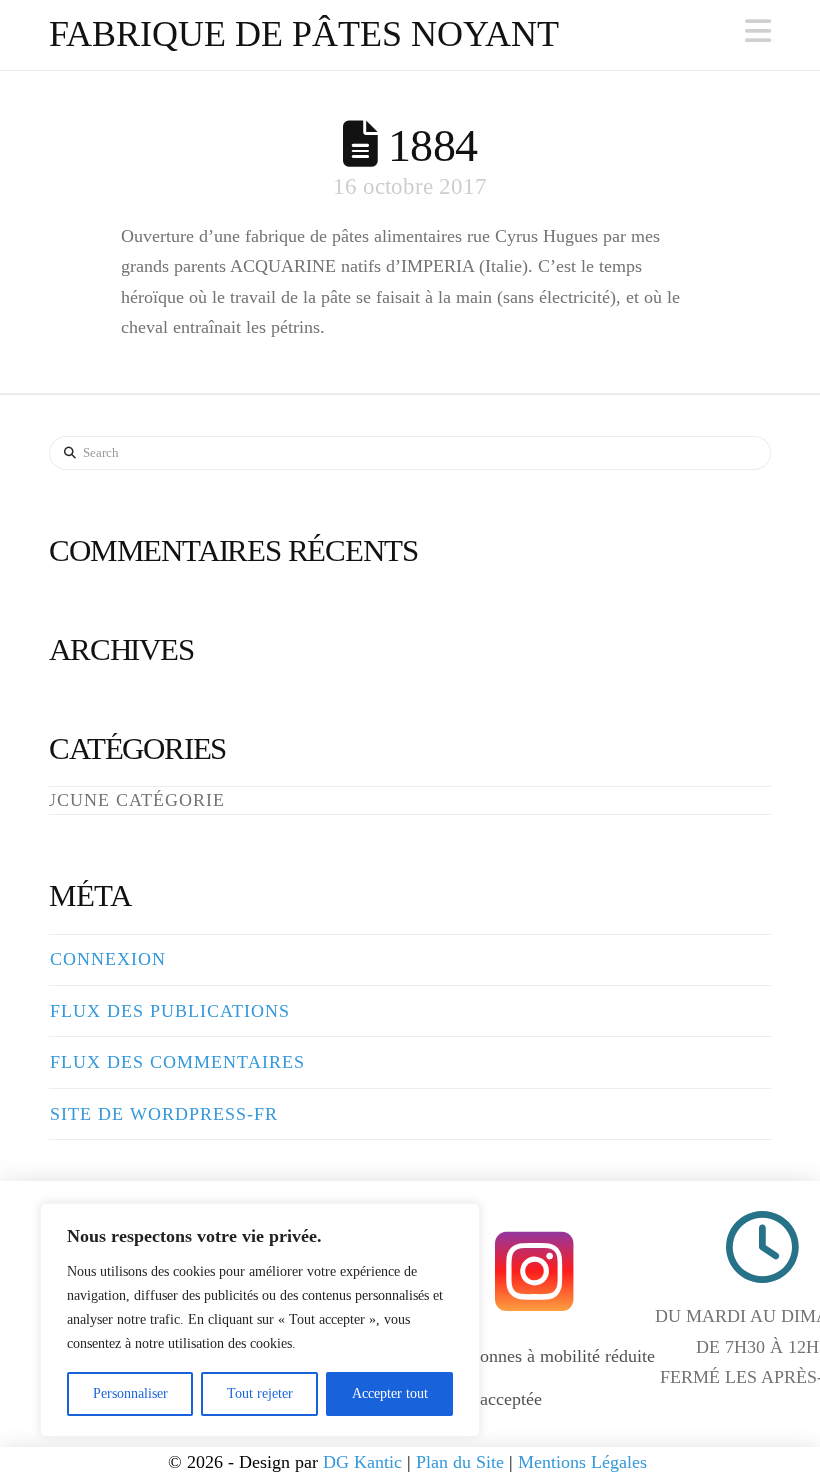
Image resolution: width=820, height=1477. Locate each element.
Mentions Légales (585, 1462)
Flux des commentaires (177, 1062)
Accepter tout (390, 1393)
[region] (260, 1320)
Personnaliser (130, 1393)
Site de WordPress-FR (164, 1114)
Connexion (108, 959)
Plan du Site (460, 1462)
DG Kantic (362, 1462)
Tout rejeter (260, 1393)
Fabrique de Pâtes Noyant (304, 34)
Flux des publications (170, 1011)
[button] (758, 31)
